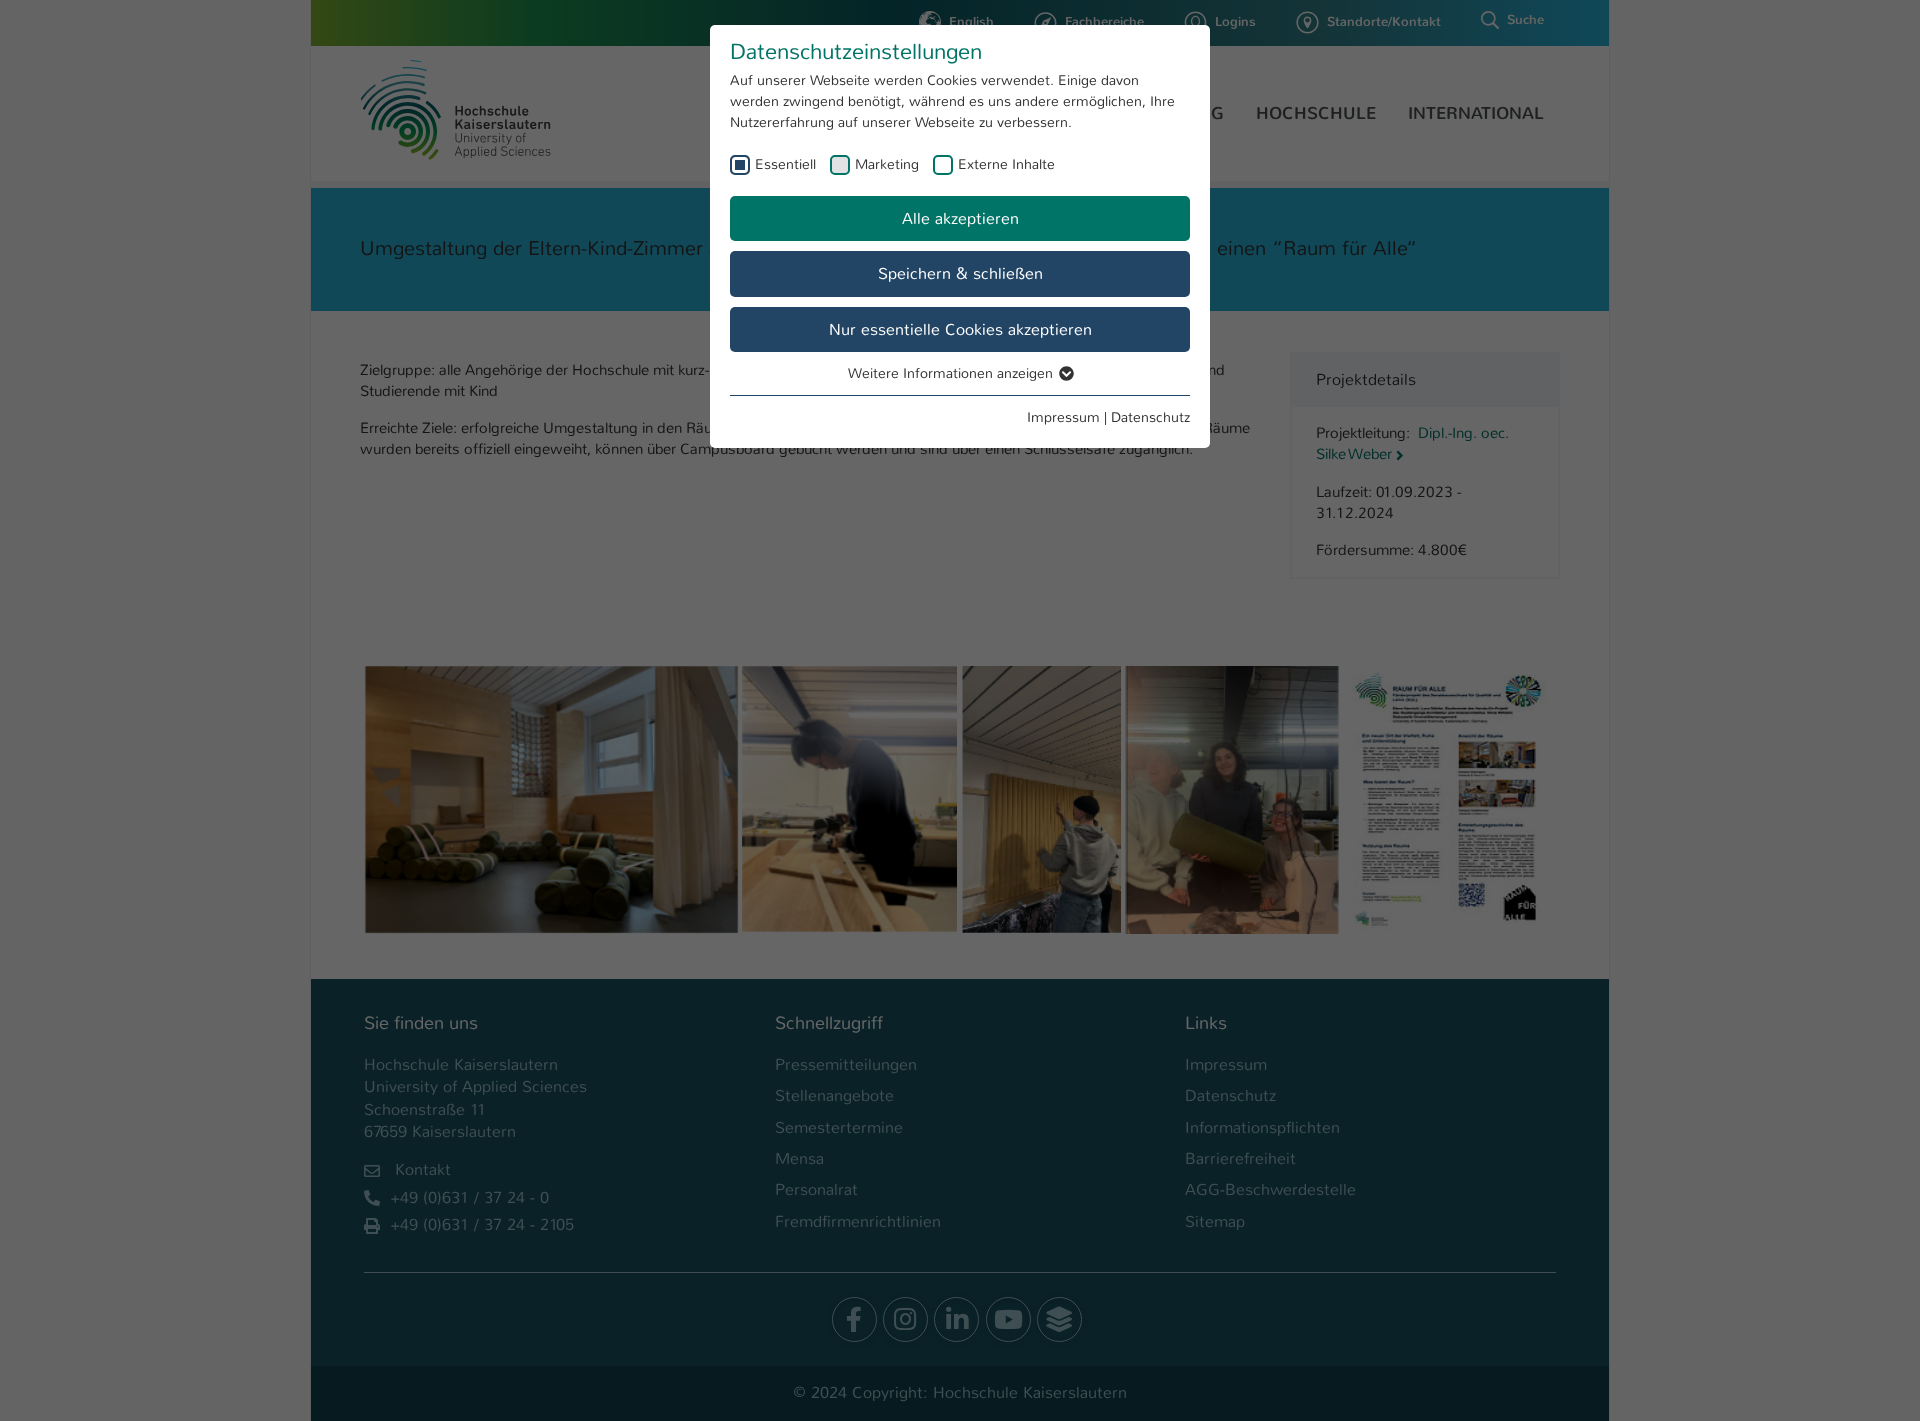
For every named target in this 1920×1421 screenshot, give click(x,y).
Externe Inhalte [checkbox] (1006, 164)
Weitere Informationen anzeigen (952, 373)
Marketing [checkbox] (887, 164)
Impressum (1063, 417)
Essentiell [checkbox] (785, 164)
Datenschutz (1150, 417)
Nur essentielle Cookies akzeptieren (960, 329)
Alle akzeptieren (960, 218)
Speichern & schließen (960, 273)
